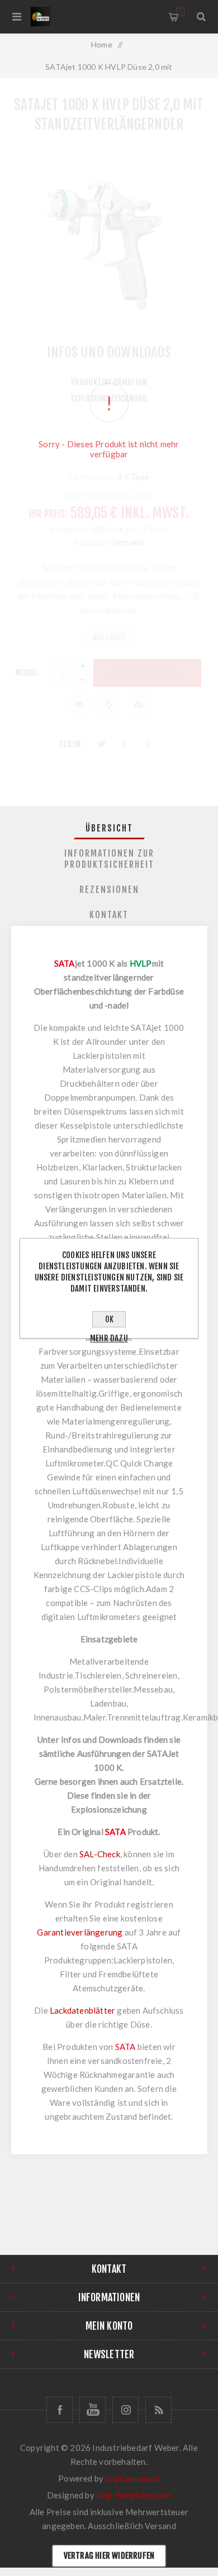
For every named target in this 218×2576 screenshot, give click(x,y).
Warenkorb (180, 12)
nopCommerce (133, 2478)
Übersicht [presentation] (109, 828)
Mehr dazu (109, 1338)
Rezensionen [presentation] (109, 890)
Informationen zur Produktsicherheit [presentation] (109, 859)
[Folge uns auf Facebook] (60, 2410)
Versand (160, 2526)
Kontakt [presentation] (109, 915)
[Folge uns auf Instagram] (125, 2410)
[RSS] (158, 2410)
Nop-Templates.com (134, 2495)
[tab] (109, 828)
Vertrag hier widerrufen (109, 2556)
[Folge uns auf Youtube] (93, 2410)
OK (109, 1319)
